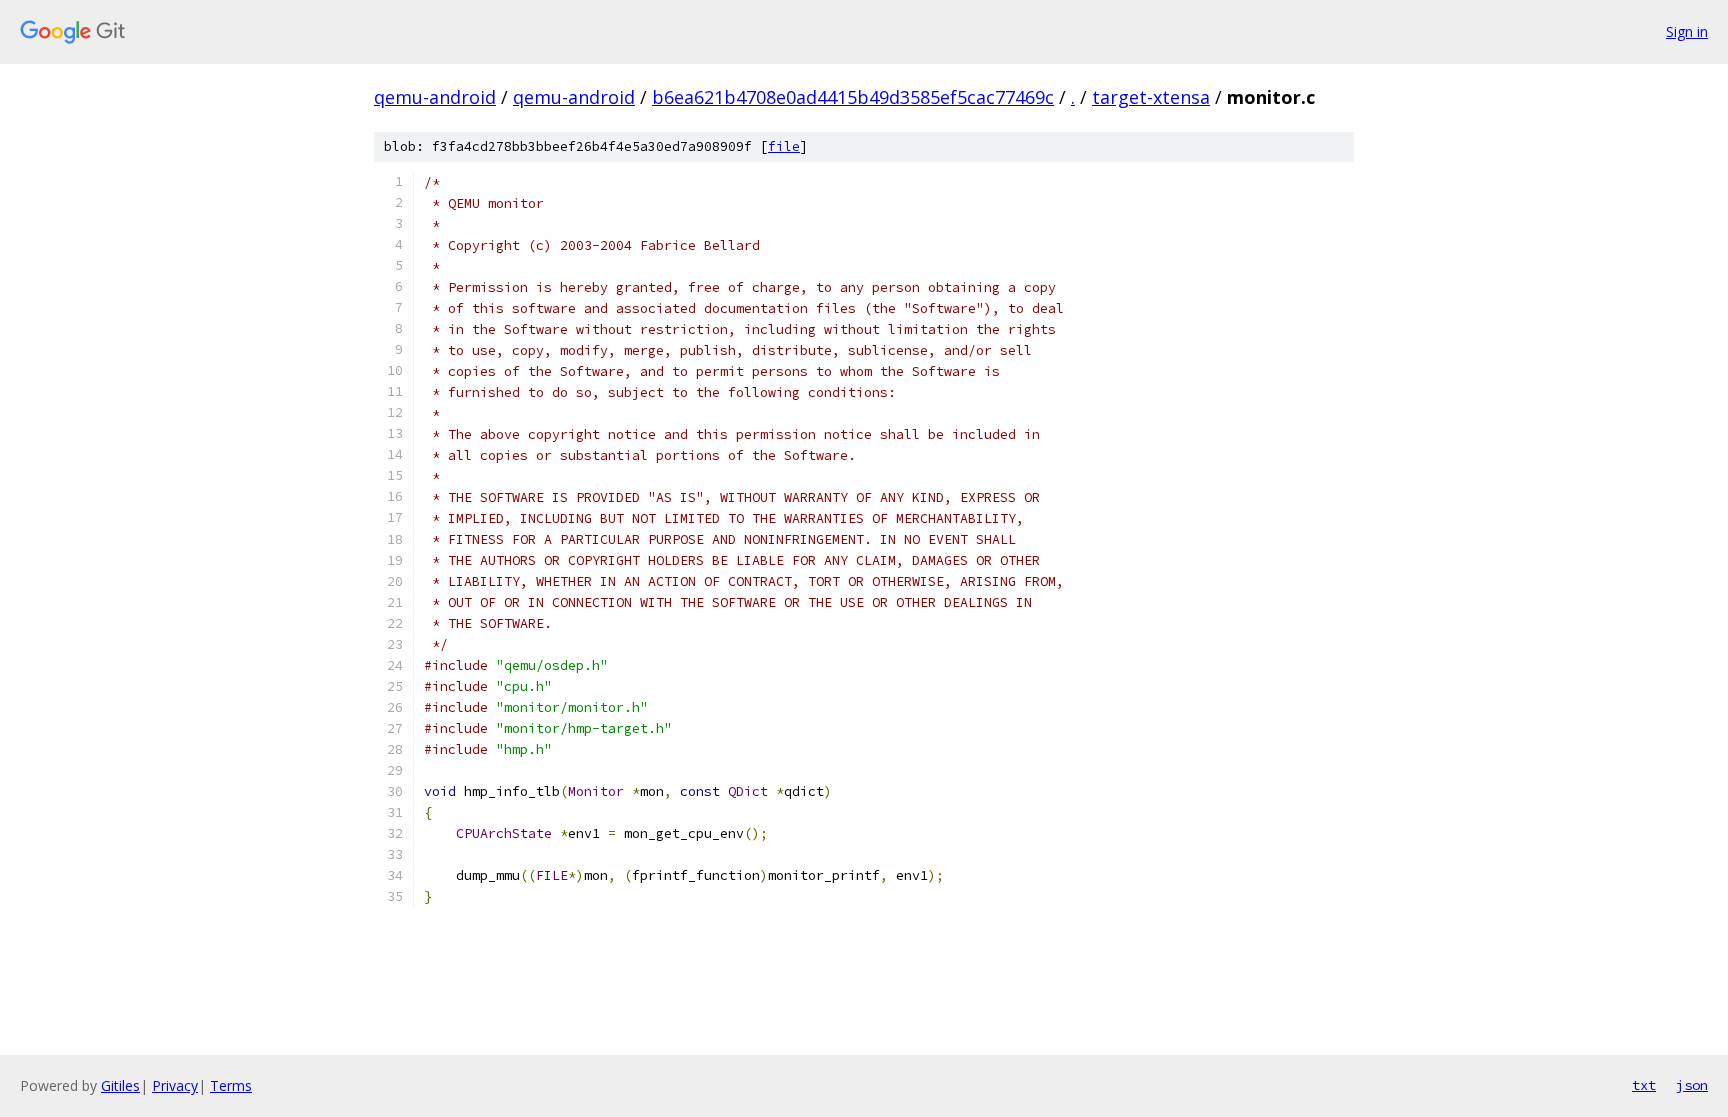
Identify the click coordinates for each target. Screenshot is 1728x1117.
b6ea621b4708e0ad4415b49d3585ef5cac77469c (853, 97)
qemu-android (435, 97)
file (784, 146)
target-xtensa (1151, 97)
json (1692, 1085)
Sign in (1687, 31)
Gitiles (120, 1085)
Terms (231, 1085)
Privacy (175, 1085)
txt (1644, 1085)
